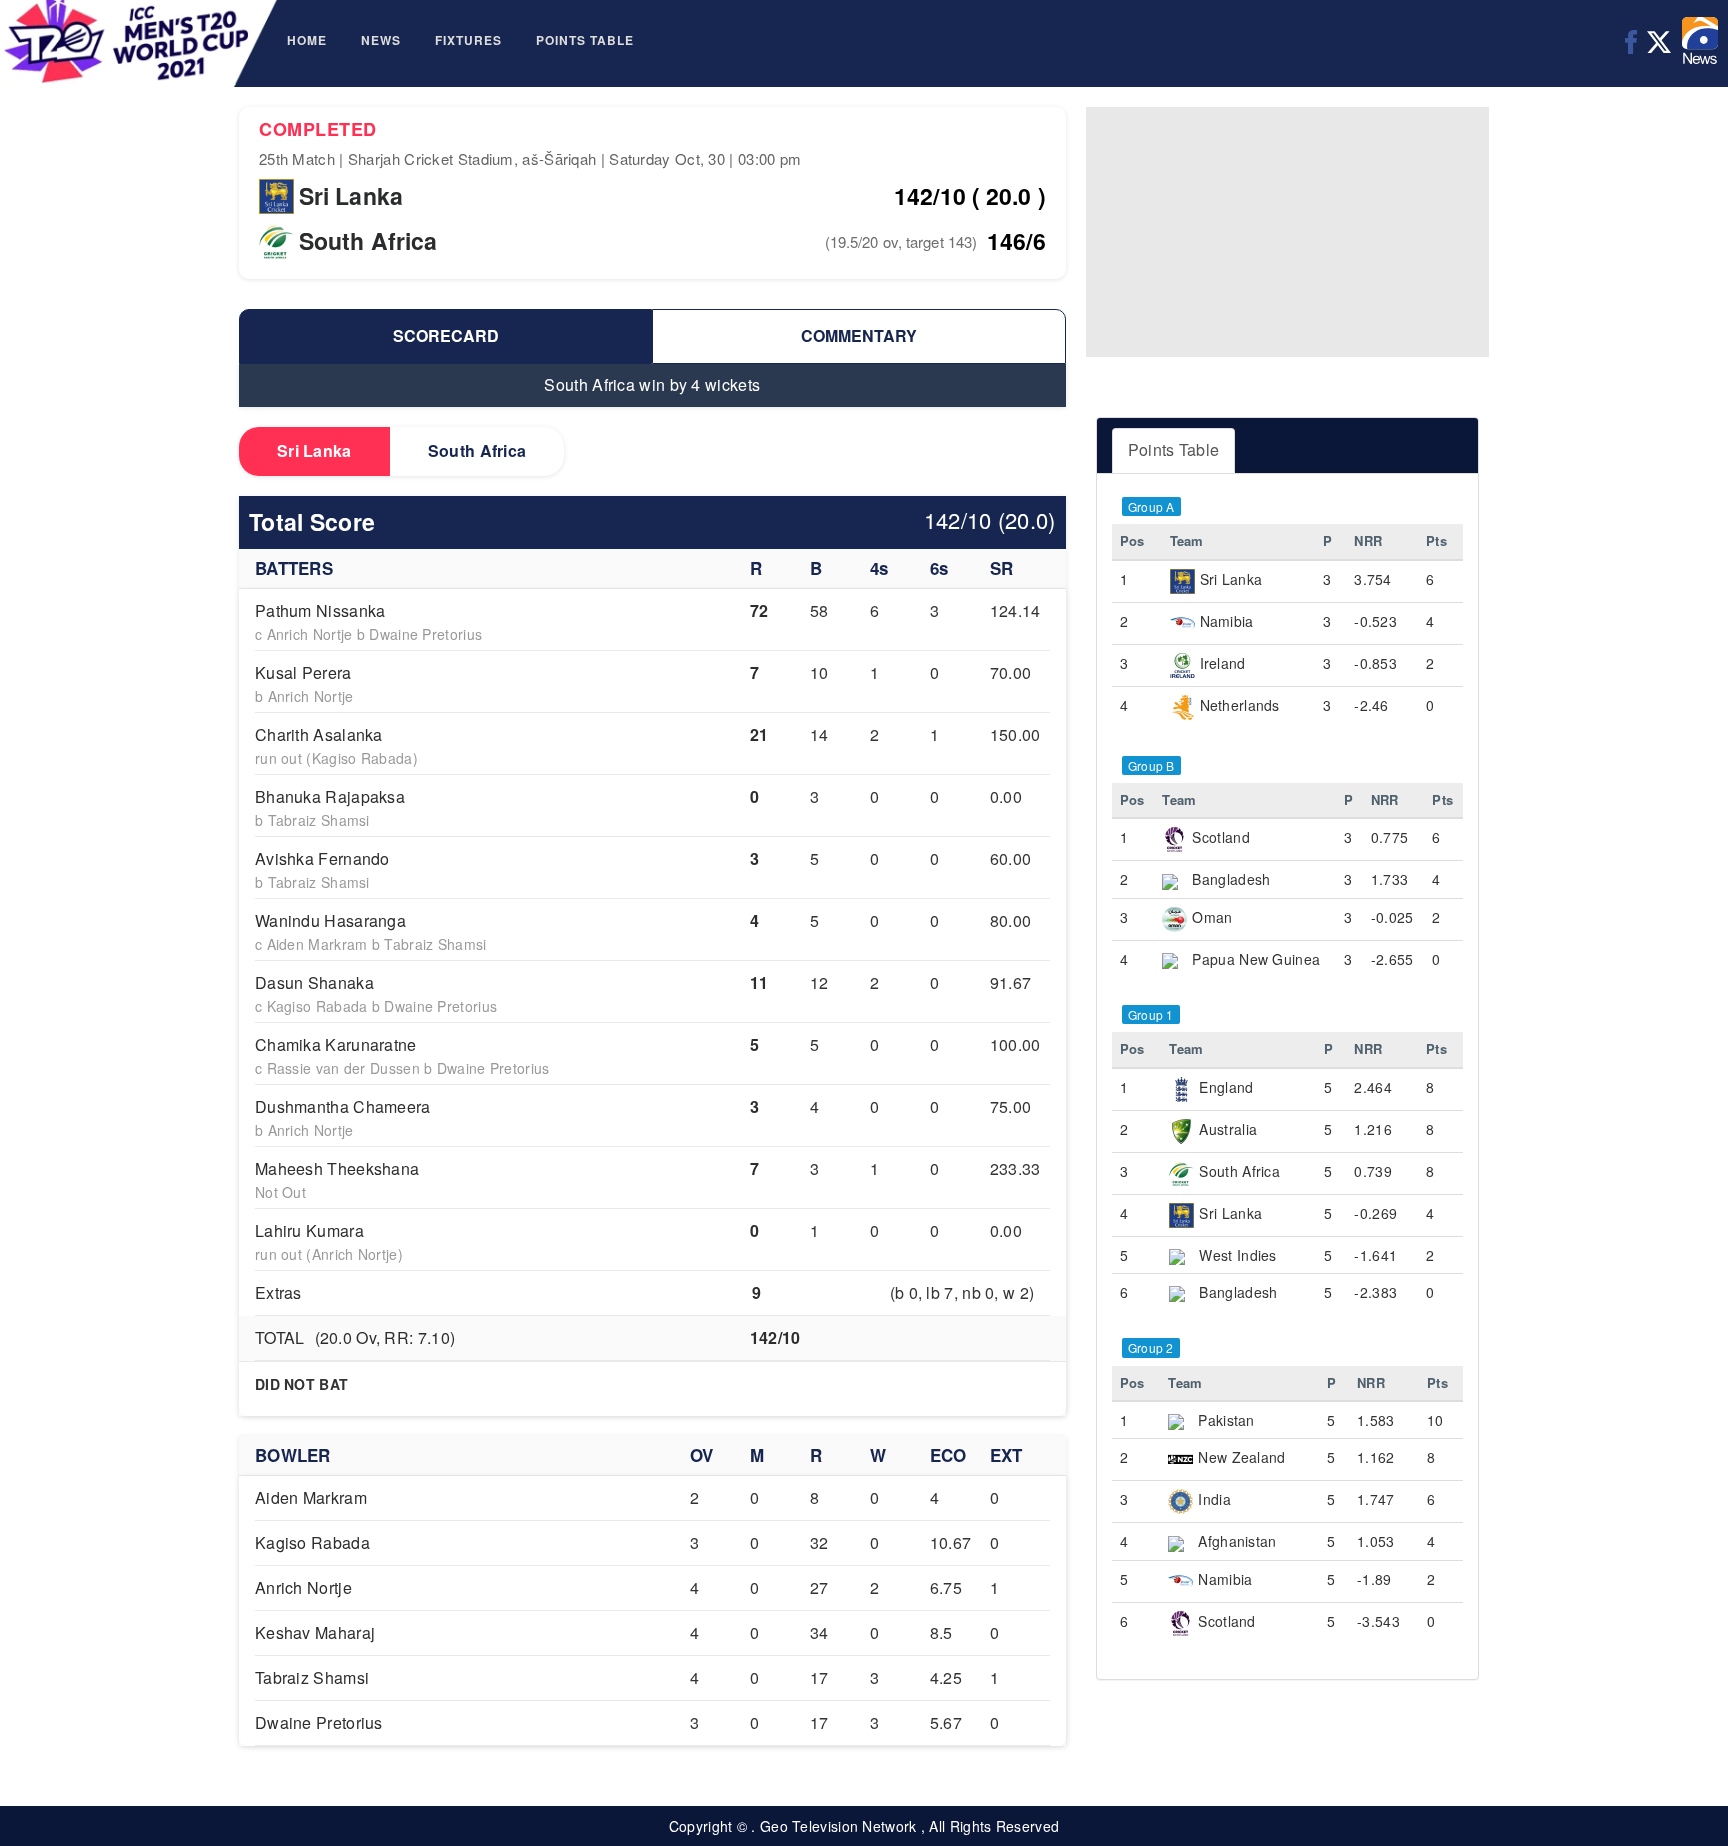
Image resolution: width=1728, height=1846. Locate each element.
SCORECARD (446, 335)
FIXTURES (468, 40)
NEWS (381, 40)
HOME (307, 40)
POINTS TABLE (585, 40)
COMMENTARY (859, 335)
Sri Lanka (314, 450)
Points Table (1174, 449)
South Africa (477, 450)
